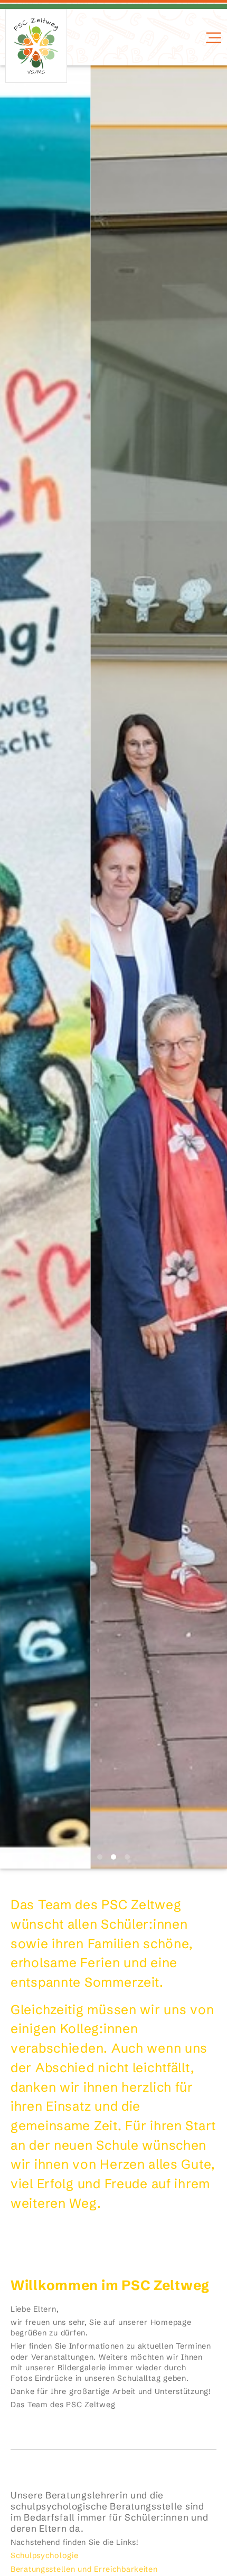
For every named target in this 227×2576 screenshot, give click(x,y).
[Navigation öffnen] (212, 38)
